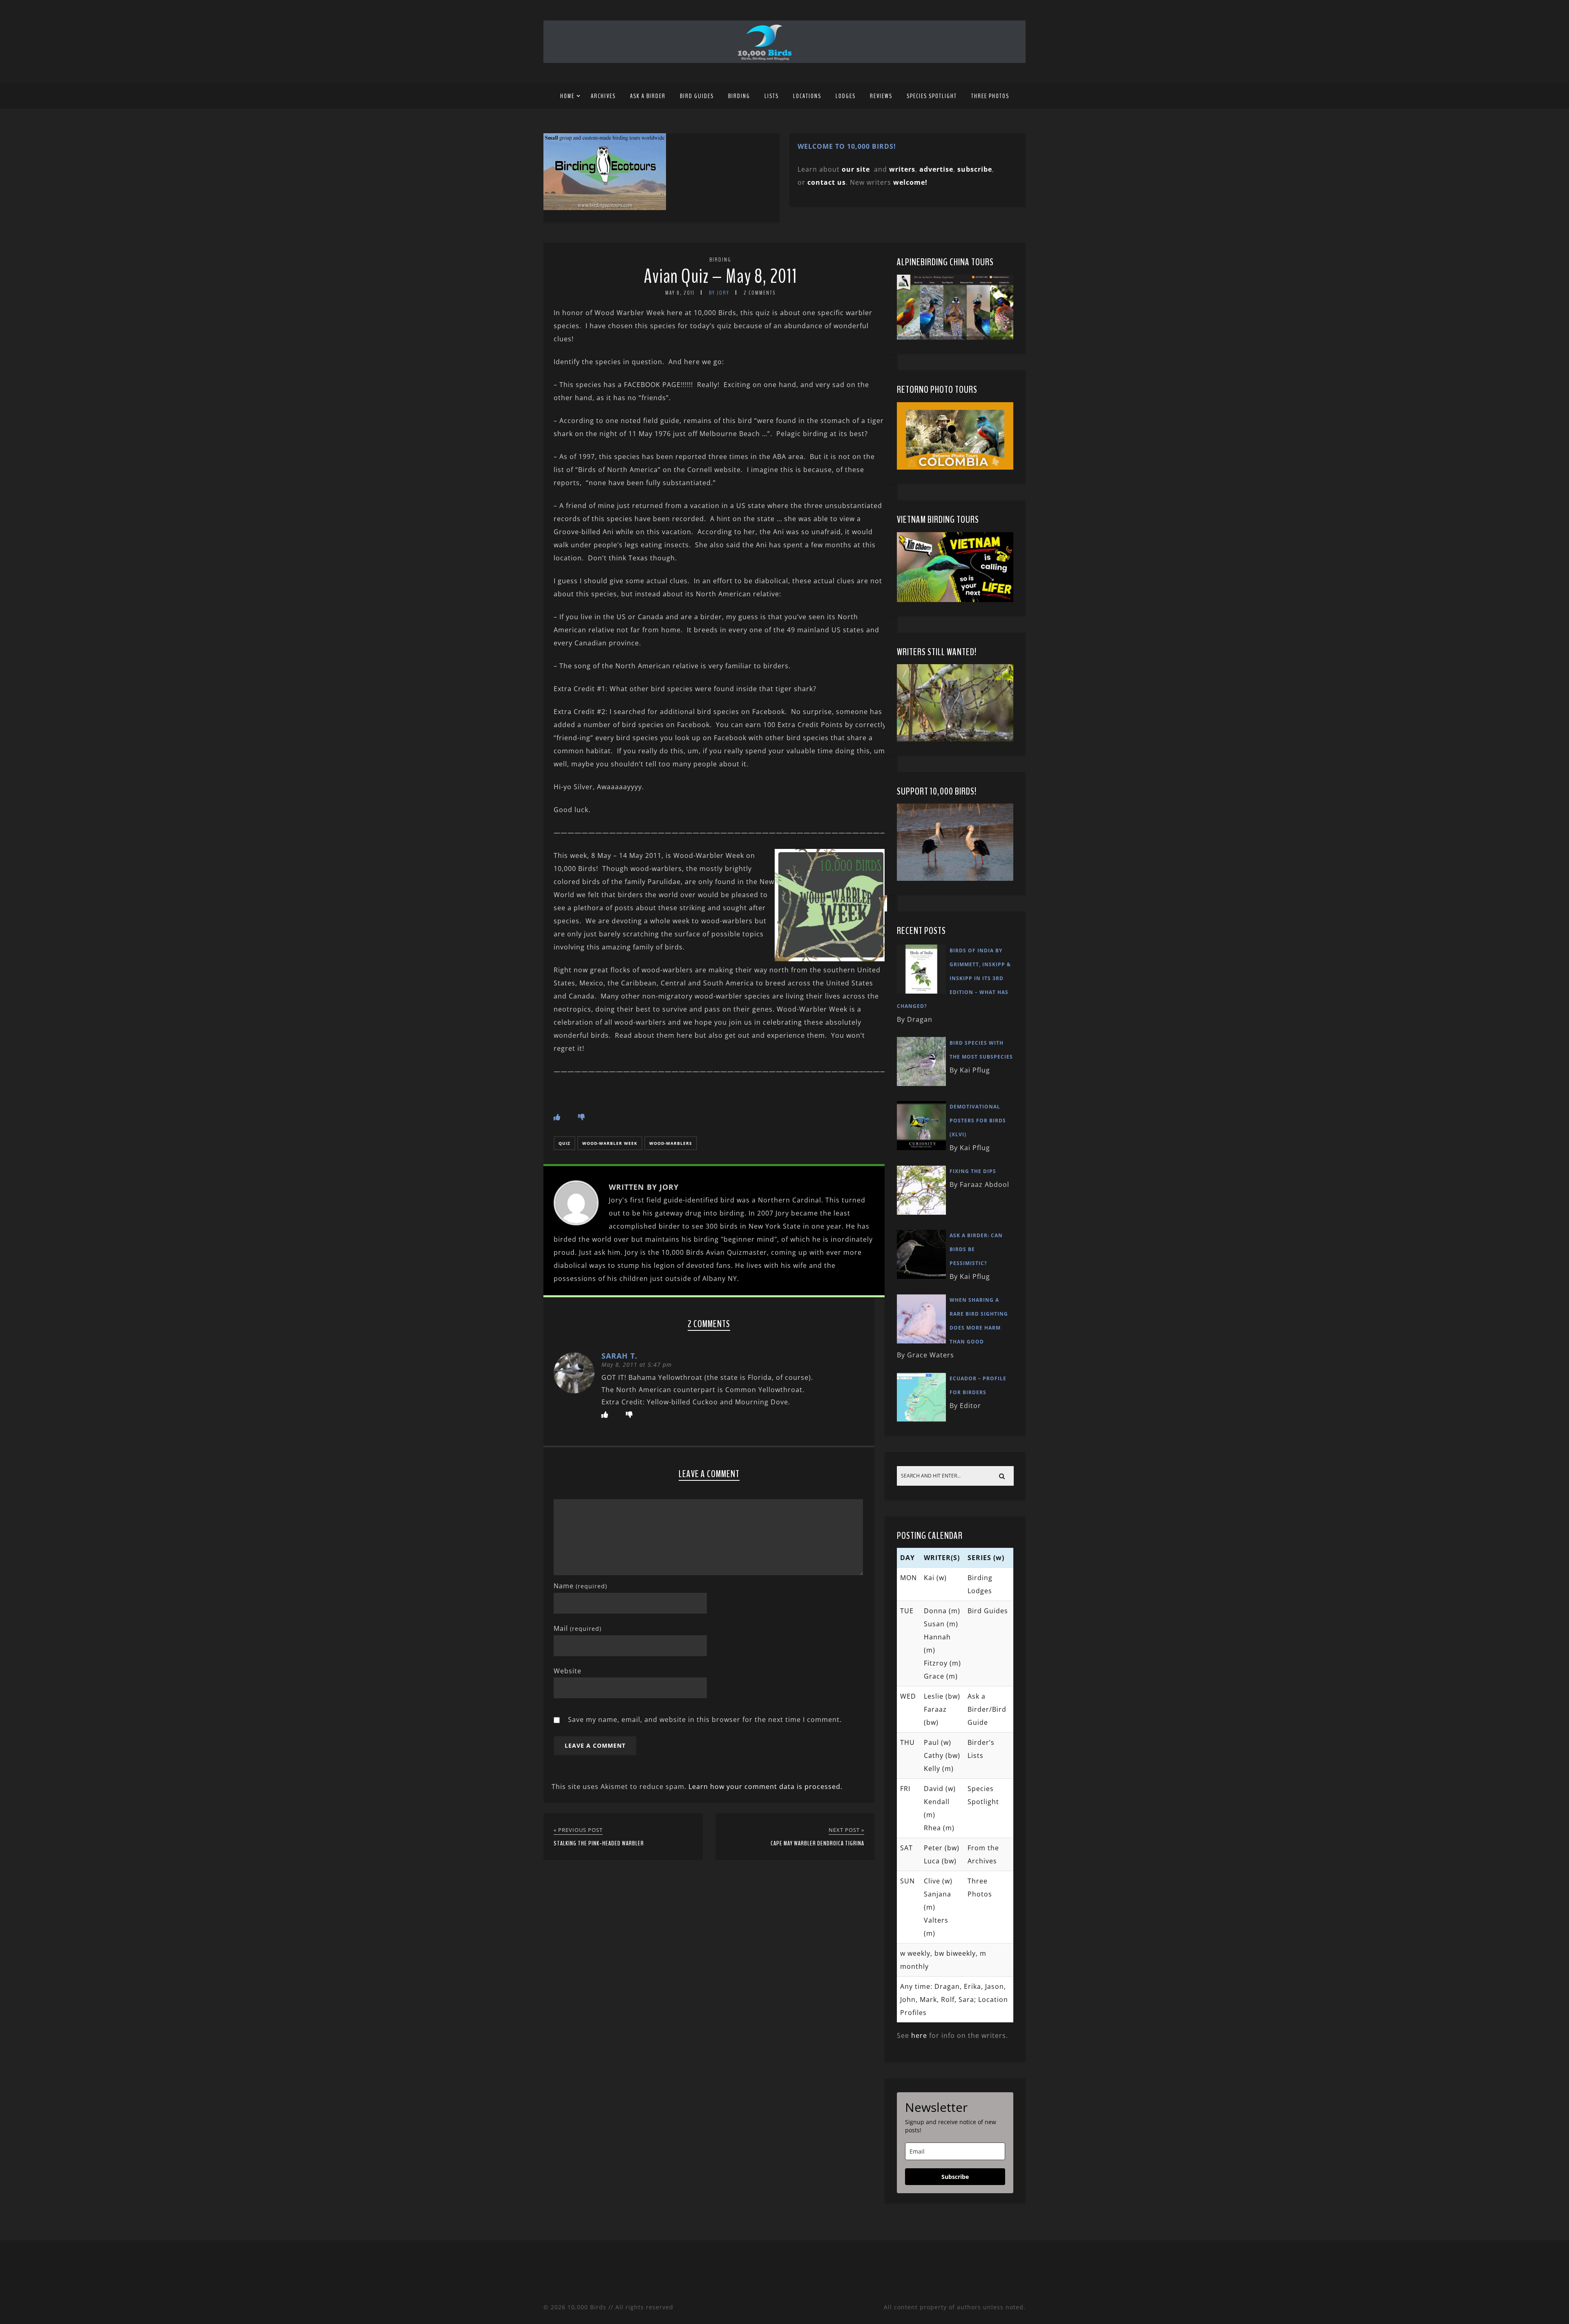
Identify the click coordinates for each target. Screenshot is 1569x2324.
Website (568, 1671)
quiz (564, 1143)
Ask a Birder (648, 96)
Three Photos (990, 96)
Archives (603, 96)
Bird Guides (697, 96)
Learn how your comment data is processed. (766, 1787)
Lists (772, 96)
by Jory (719, 293)
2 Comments (760, 293)
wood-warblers (671, 1143)
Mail (578, 1628)
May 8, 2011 (680, 293)
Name (580, 1586)
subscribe (975, 169)
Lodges (846, 96)
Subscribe (955, 2177)
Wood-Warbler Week (610, 1143)
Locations (807, 96)
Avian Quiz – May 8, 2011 (721, 277)
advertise (936, 169)
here (919, 2035)
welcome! (910, 182)
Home (567, 96)
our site (856, 169)
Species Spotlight (932, 96)
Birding (739, 96)
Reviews (881, 96)
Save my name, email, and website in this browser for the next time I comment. (705, 1719)
